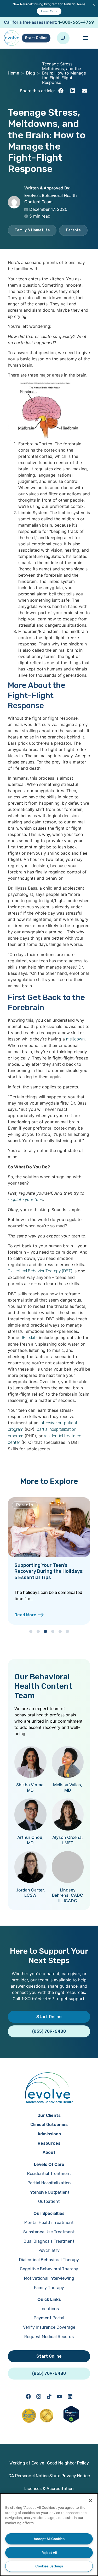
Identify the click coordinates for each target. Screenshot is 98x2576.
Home (13, 73)
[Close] (90, 2501)
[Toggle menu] (86, 38)
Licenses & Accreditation (49, 2489)
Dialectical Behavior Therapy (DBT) (40, 1271)
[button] (61, 91)
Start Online (36, 38)
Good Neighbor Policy (68, 2463)
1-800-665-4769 (76, 22)
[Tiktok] (49, 2396)
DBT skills (29, 1338)
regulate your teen (25, 1200)
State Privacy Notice (70, 2476)
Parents (73, 230)
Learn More (49, 11)
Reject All (49, 2553)
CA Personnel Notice (28, 2476)
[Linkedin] (70, 2396)
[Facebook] (28, 2396)
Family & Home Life (32, 230)
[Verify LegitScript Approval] (71, 2421)
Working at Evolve (27, 2463)
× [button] (94, 4)
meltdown (75, 1039)
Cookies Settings (49, 2566)
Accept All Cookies (49, 2539)
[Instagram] (39, 2396)
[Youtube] (60, 2396)
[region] (49, 2535)
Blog (31, 73)
